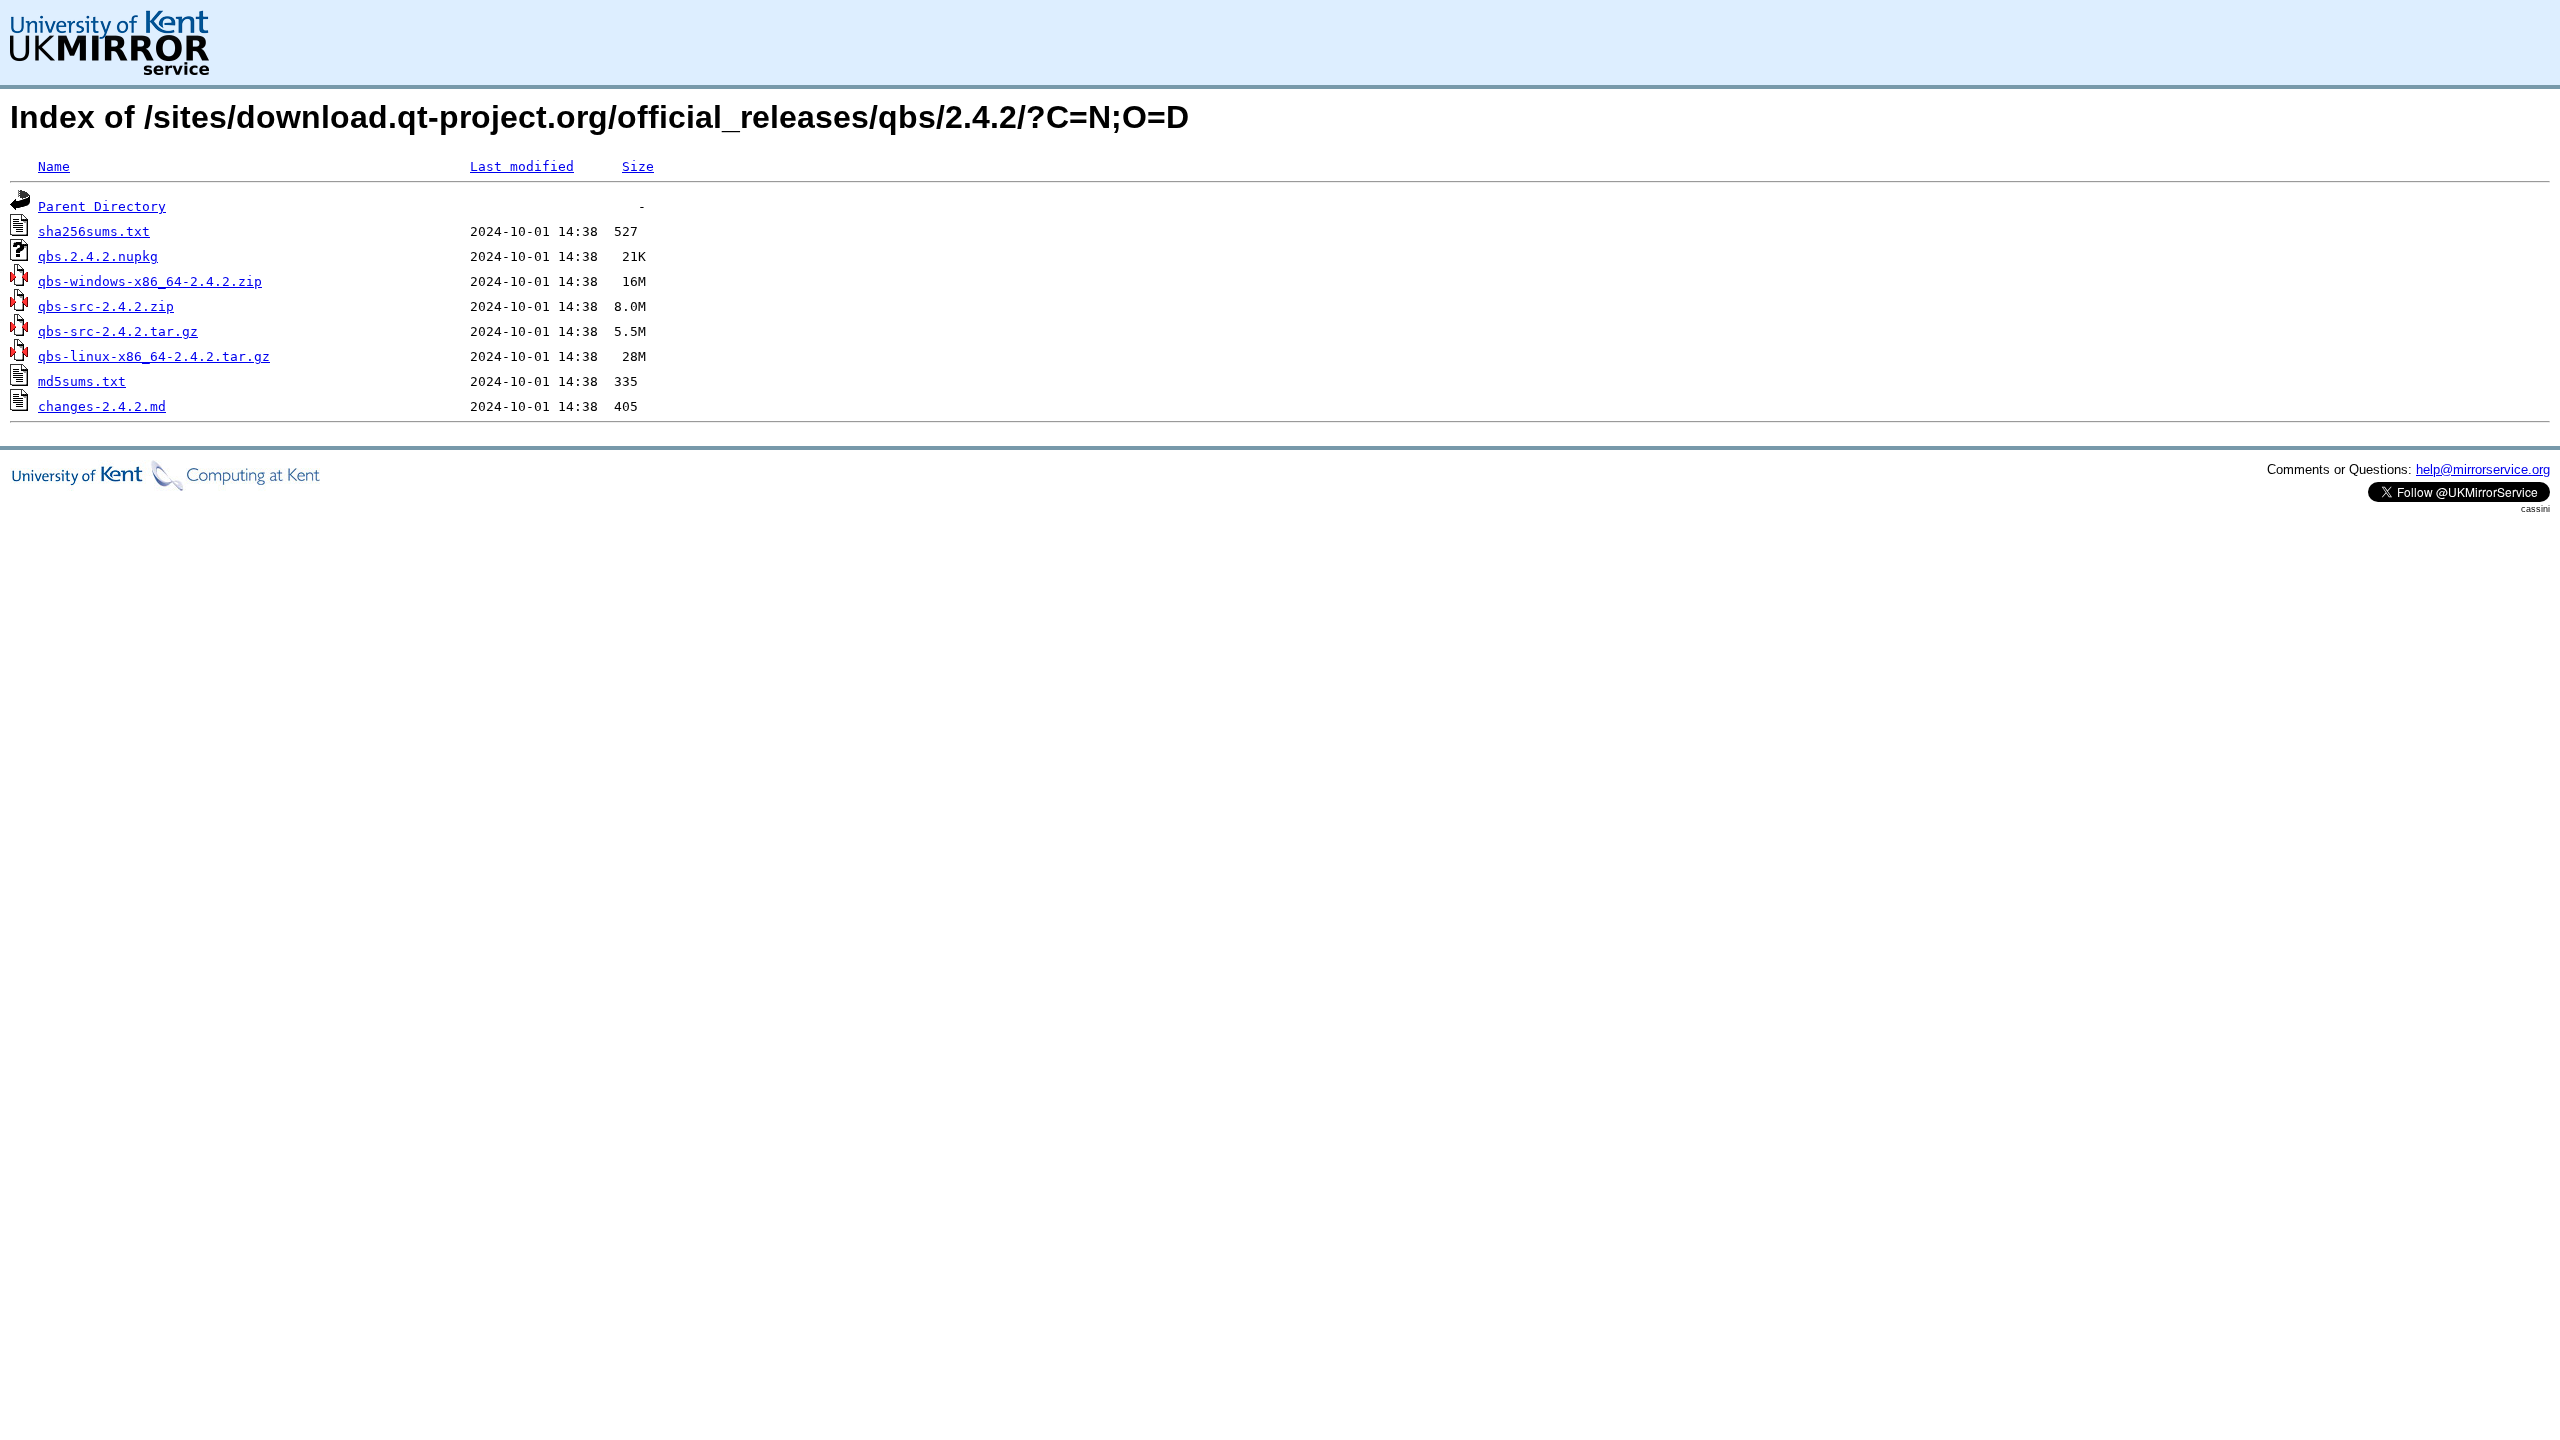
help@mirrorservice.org (2483, 469)
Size (638, 166)
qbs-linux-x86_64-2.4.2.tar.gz (154, 356)
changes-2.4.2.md (102, 406)
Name (54, 166)
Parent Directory (102, 206)
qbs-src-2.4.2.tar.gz (118, 331)
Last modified (522, 166)
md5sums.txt (82, 381)
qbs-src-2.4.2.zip (106, 306)
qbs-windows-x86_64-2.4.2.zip (150, 281)
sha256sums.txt (94, 231)
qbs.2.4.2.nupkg (98, 256)
